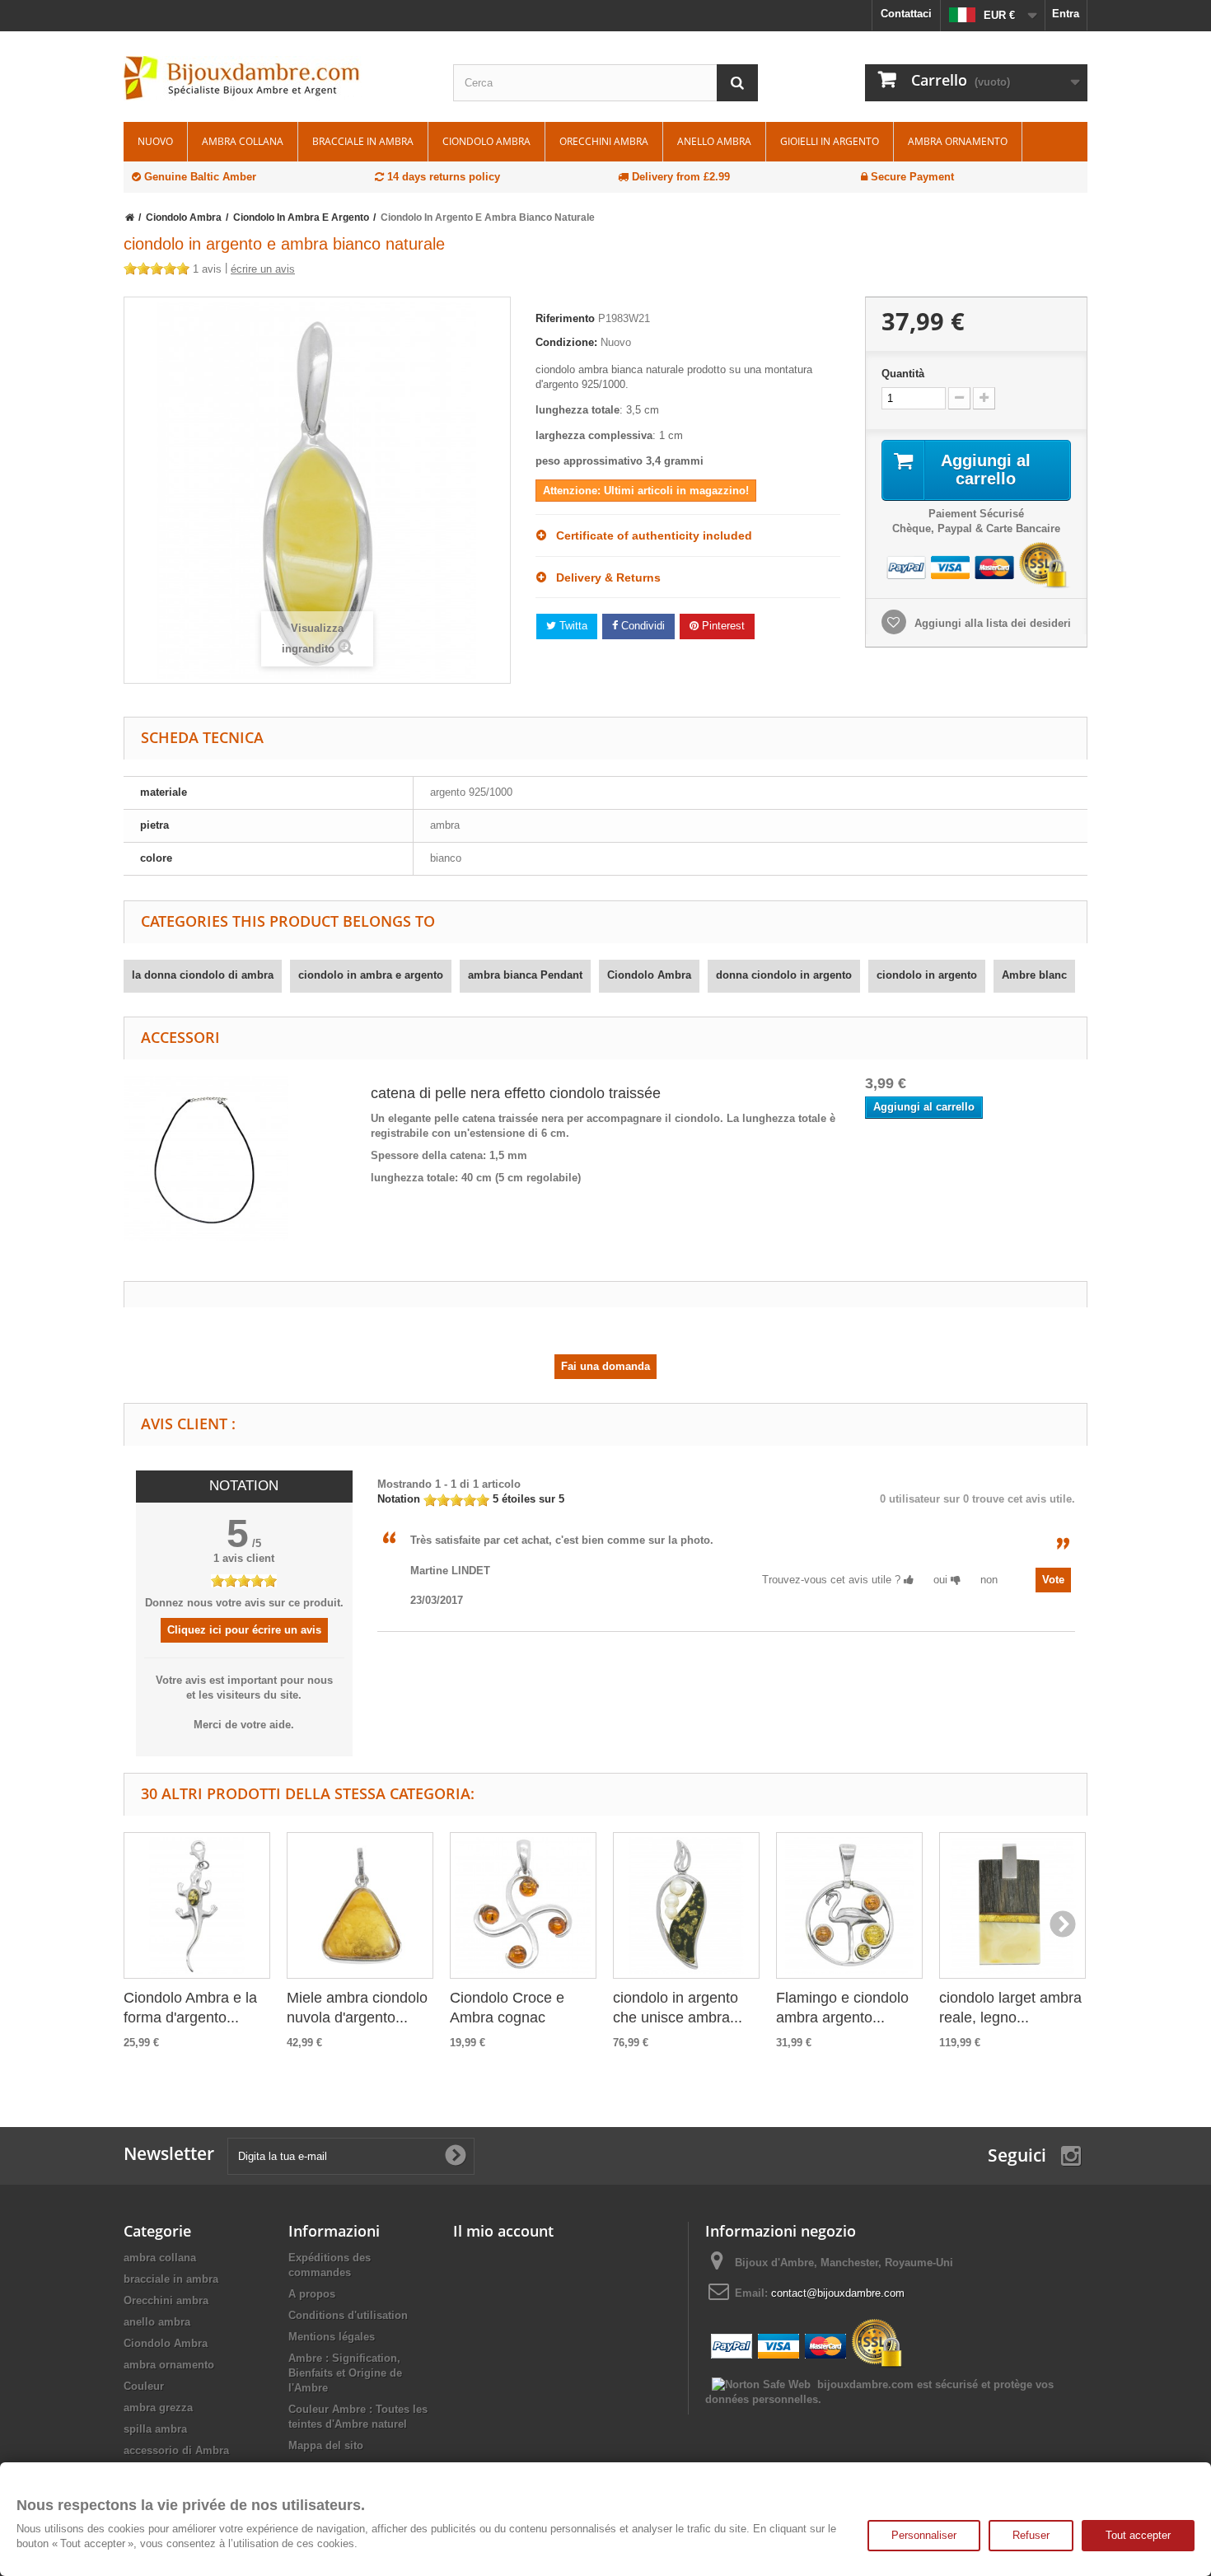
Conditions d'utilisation (348, 2315)
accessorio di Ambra (176, 2450)
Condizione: (566, 342)
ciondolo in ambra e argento (371, 975)
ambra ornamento (958, 141)
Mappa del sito (326, 2445)
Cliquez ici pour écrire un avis (244, 1630)
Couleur (144, 2386)
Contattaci (906, 14)
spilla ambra (155, 2429)
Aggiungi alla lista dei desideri (991, 623)
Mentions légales (332, 2337)
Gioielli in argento (830, 141)
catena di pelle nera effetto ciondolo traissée (516, 1093)
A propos (312, 2294)
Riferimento (565, 318)
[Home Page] (130, 217)
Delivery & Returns (603, 577)
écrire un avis (263, 269)
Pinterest (722, 626)
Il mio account (503, 2231)
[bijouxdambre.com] (276, 78)
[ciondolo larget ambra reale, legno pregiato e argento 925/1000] (1012, 1905)
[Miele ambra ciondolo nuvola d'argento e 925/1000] (360, 1905)
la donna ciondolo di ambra (203, 975)
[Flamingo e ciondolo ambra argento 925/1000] (849, 1905)
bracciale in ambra (363, 141)
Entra (1066, 14)
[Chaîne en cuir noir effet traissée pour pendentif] (206, 1157)
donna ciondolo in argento (784, 975)
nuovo (155, 141)
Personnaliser (924, 2535)
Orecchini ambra (604, 141)
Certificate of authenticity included (649, 535)
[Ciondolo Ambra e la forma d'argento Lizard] (197, 1905)
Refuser (1031, 2535)
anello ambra (714, 141)
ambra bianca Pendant (525, 975)
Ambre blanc (1034, 975)
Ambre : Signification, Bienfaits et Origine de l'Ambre (345, 2373)
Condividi (641, 626)
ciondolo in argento (927, 975)
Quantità (903, 374)
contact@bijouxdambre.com (838, 2293)
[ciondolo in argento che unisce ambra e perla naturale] (686, 1905)
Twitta (572, 626)
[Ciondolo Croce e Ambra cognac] (523, 1905)
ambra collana (243, 141)
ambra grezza (158, 2408)
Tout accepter (1138, 2535)
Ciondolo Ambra (486, 141)
